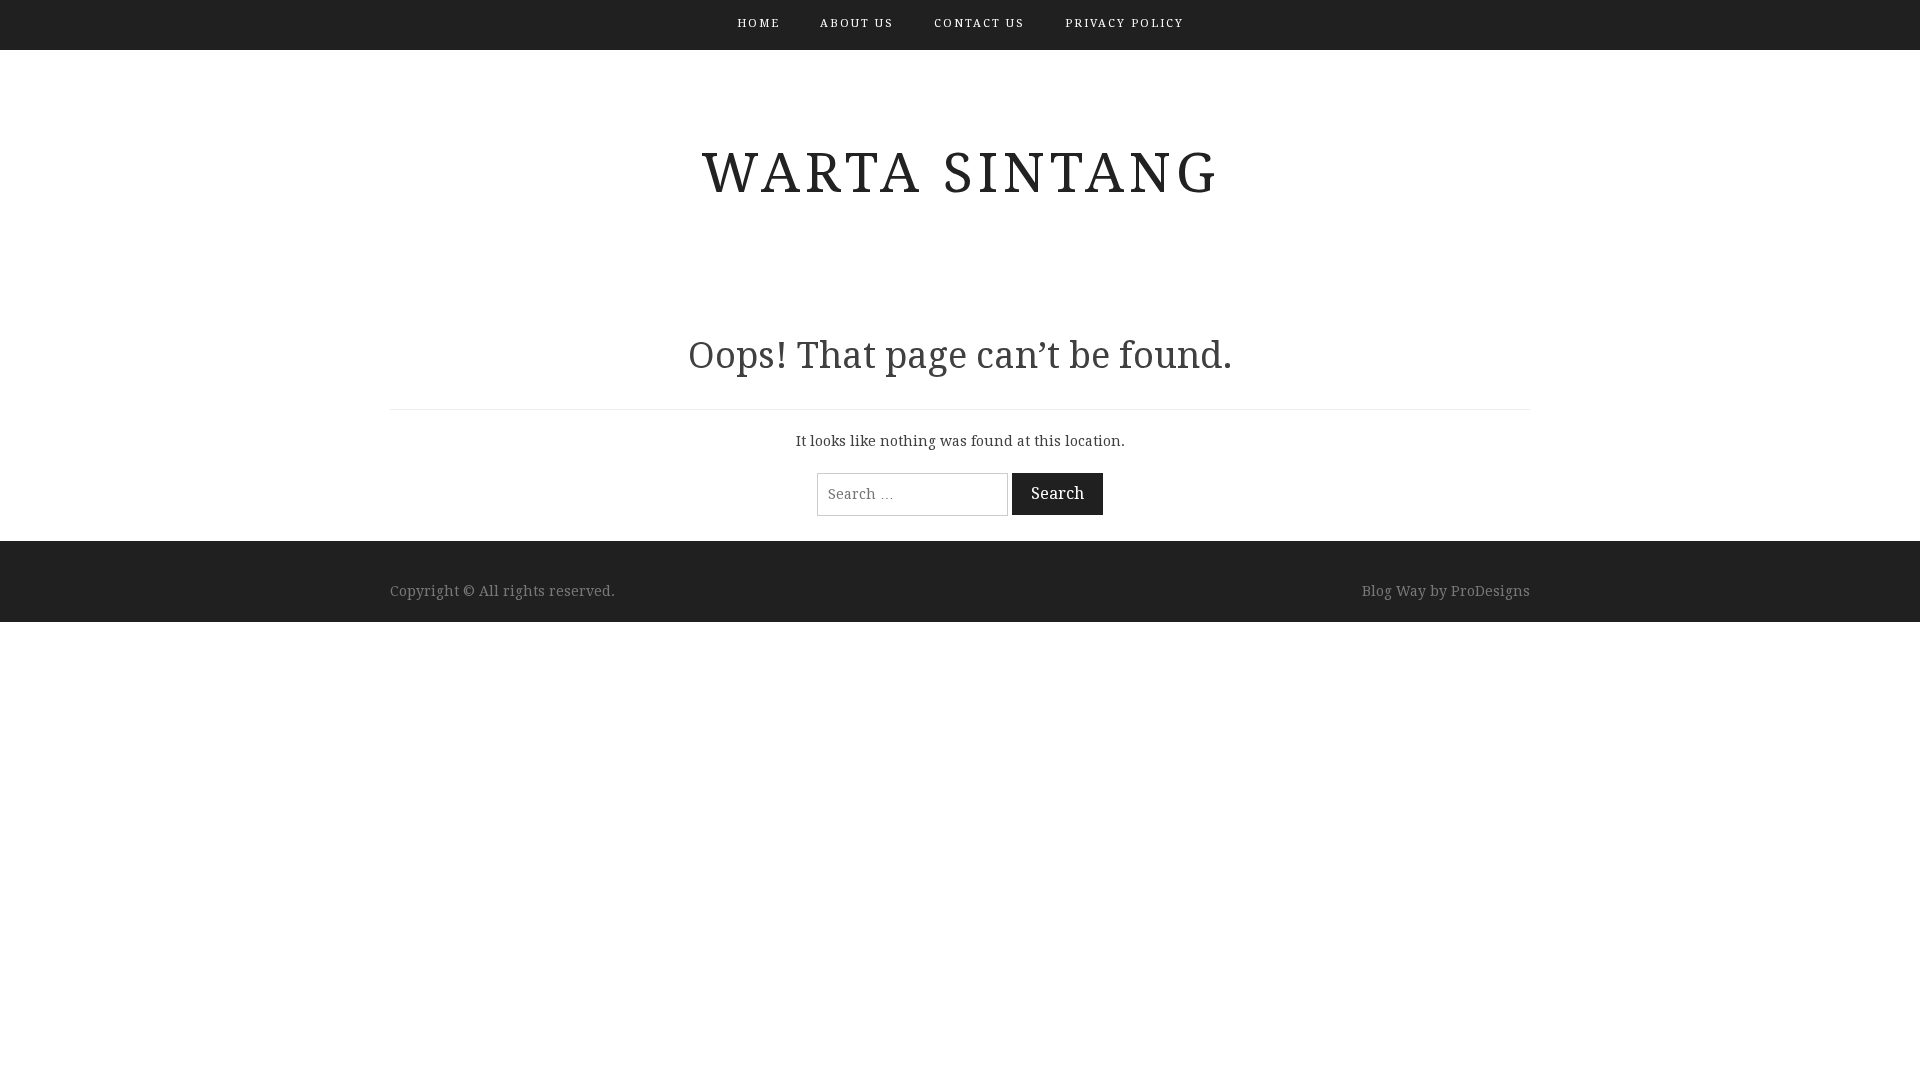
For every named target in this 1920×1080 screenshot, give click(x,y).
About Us (857, 23)
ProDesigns (1490, 591)
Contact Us (979, 23)
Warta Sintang (960, 173)
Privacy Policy (1124, 23)
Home (758, 23)
